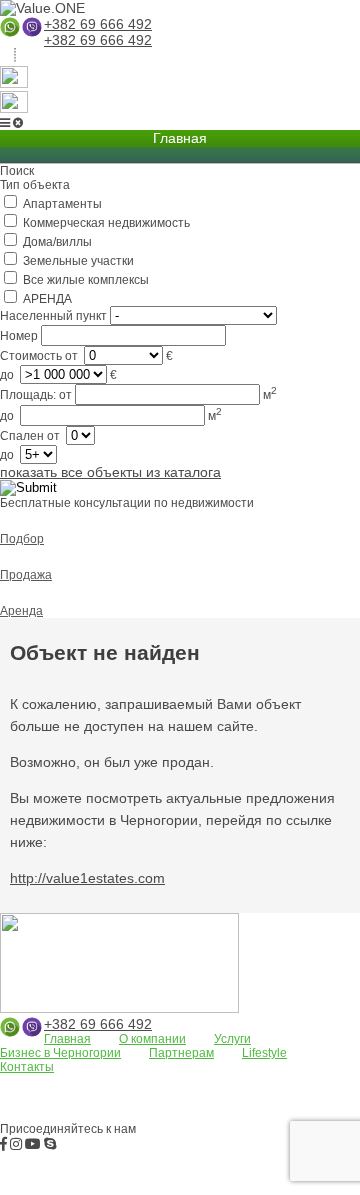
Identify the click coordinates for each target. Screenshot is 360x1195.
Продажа (26, 575)
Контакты (27, 1067)
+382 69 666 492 (98, 24)
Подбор (22, 539)
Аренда (21, 611)
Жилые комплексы (119, 1098)
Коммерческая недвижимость (139, 1114)
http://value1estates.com (87, 878)
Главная (67, 1039)
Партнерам (181, 1053)
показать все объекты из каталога (110, 472)
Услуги (232, 1039)
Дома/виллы (263, 1082)
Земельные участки (156, 1082)
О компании (152, 1039)
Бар (197, 1098)
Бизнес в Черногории (60, 1053)
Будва (19, 1114)
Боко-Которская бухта (283, 1098)
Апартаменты (44, 1082)
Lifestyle (264, 1053)
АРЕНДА (27, 1098)
